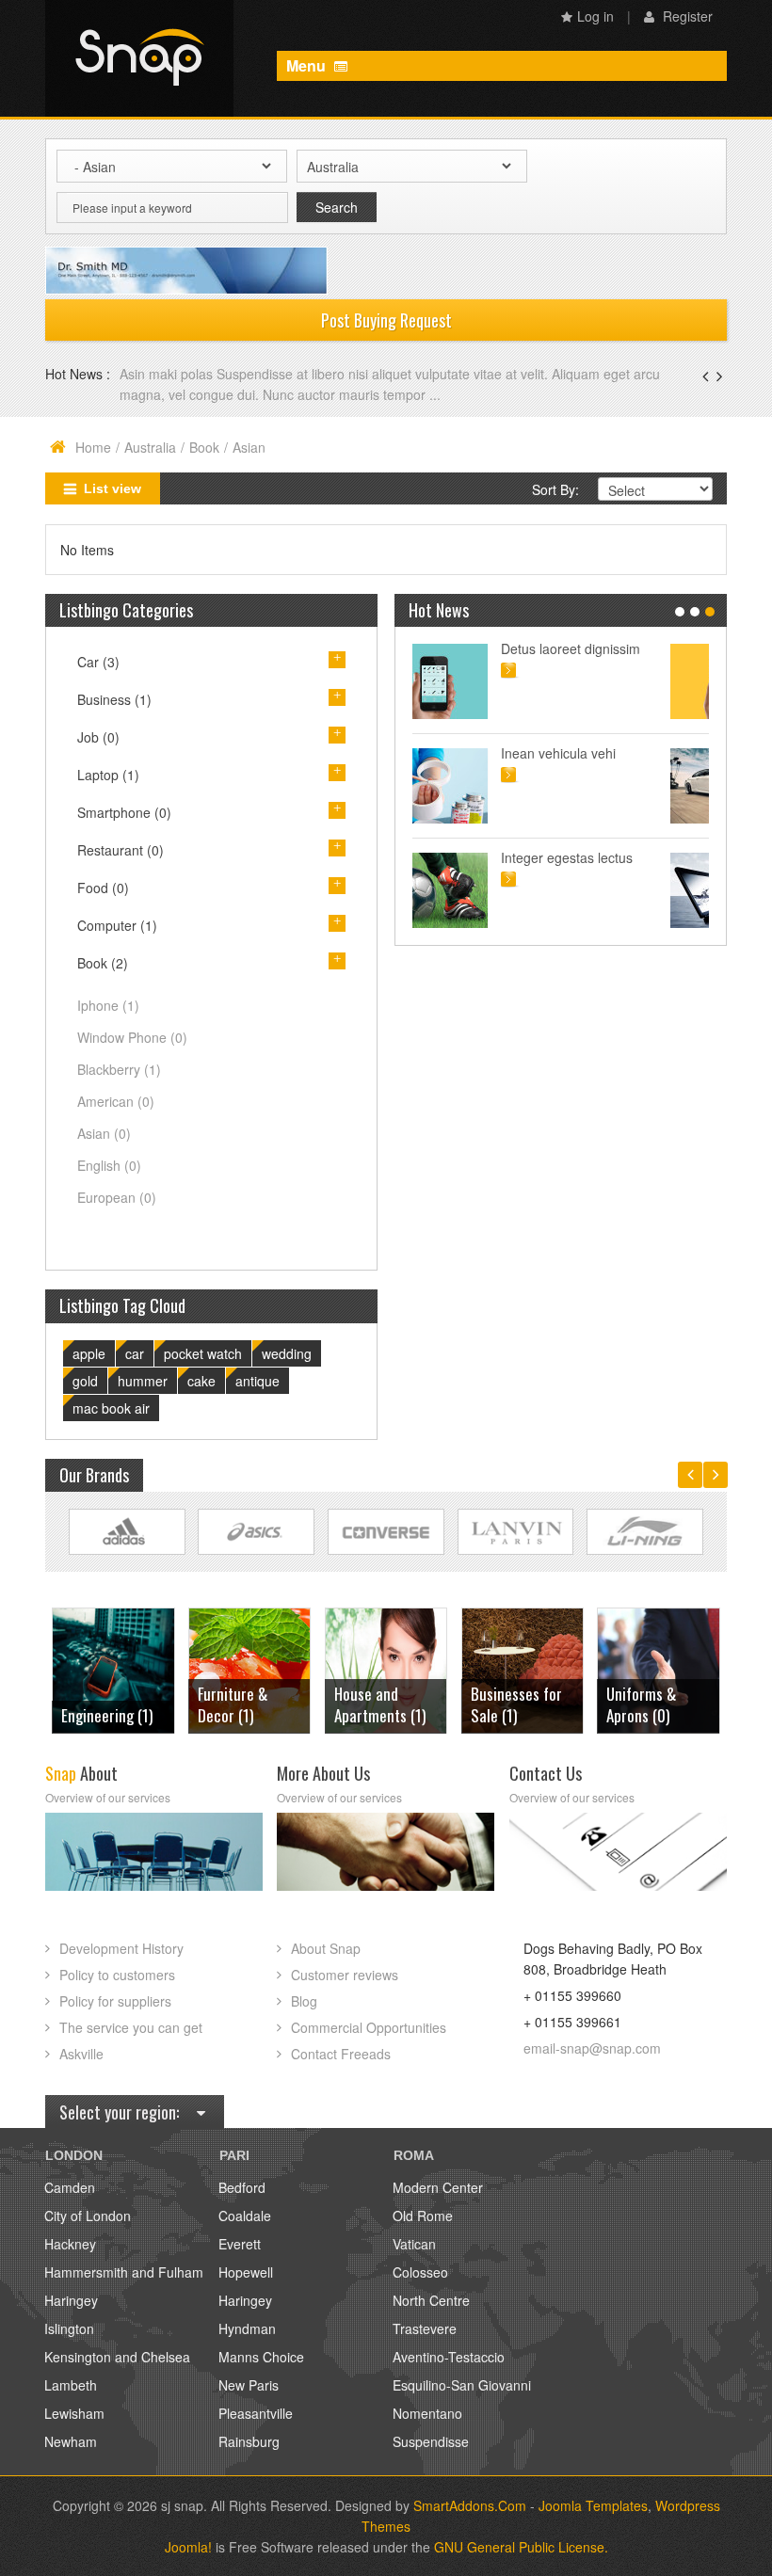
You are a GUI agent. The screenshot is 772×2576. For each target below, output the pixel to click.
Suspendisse (431, 2441)
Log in (595, 16)
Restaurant (121, 850)
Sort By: (555, 489)
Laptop (108, 775)
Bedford (242, 2187)
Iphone (108, 1005)
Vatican (414, 2244)
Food (103, 888)
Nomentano (427, 2413)
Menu (308, 65)
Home (93, 447)
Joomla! (188, 2547)
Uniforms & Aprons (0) (506, 1704)
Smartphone (124, 812)
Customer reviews (345, 1975)
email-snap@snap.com (592, 2048)
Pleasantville (256, 2413)
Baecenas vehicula (177, 374)
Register (686, 16)
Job (98, 737)
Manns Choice (261, 2357)
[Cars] (658, 1668)
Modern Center (438, 2187)
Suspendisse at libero (603, 753)
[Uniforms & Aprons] (523, 1668)
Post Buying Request (386, 320)
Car (98, 662)
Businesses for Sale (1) (380, 1704)
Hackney (70, 2244)
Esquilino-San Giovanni (462, 2385)
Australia (150, 447)
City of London (88, 2216)
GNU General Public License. (521, 2547)
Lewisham (74, 2413)
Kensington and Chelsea (117, 2357)
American (116, 1101)
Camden (70, 2187)
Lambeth (71, 2385)
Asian (104, 1133)
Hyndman (247, 2328)
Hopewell (246, 2272)
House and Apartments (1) (243, 1704)
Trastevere (425, 2328)
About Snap (326, 1948)
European (117, 1197)
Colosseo (420, 2272)
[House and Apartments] (249, 1668)
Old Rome (423, 2216)
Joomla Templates (593, 2505)
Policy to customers (117, 1975)
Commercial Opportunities (369, 2027)
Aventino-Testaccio (449, 2357)
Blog (304, 2001)
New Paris (249, 2385)
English (109, 1165)
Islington (69, 2328)
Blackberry (119, 1069)
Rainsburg (249, 2441)
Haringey (71, 2300)
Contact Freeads (341, 2054)
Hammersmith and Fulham (124, 2272)
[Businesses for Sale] (386, 1668)
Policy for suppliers (115, 2001)
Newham (71, 2441)
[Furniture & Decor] (113, 1668)
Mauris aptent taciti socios (616, 648)
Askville (81, 2054)
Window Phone (132, 1037)
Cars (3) (630, 1715)
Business (114, 699)
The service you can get (131, 2027)
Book (204, 447)
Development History (121, 1948)
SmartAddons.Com (470, 2505)
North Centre (431, 2300)
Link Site (127, 1532)
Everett (240, 2244)
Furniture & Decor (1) (96, 1704)
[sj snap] (139, 58)
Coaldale (245, 2216)
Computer (117, 925)
